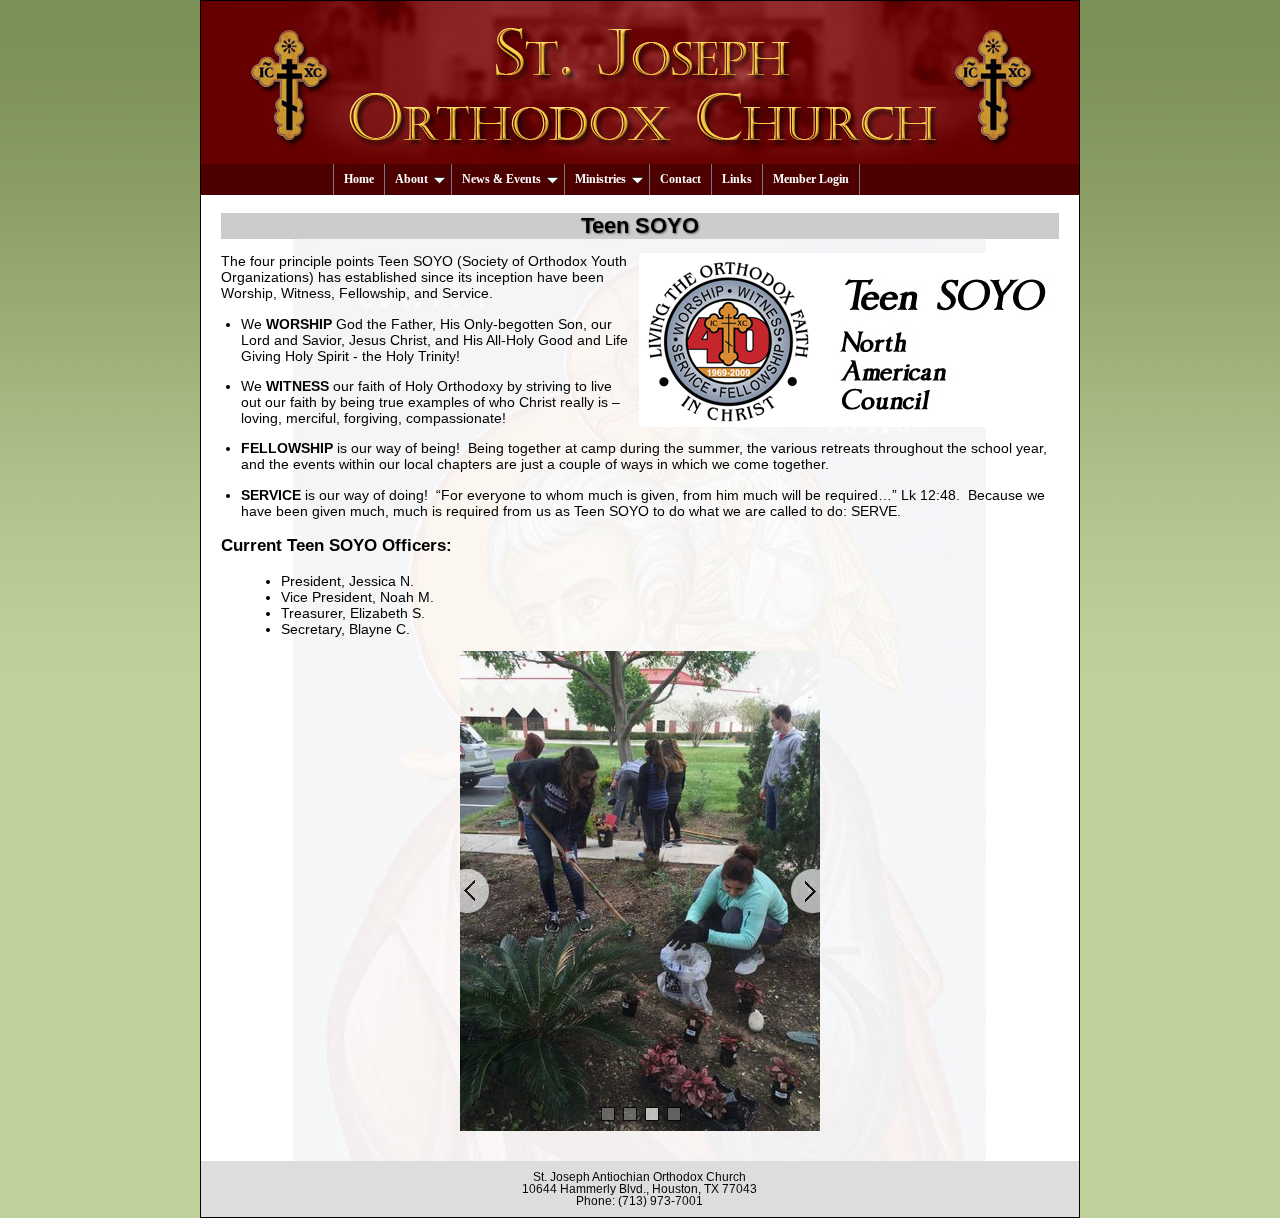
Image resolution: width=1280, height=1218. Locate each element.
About (411, 179)
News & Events (501, 179)
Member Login (811, 179)
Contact (680, 179)
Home (359, 179)
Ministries (600, 179)
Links (737, 179)
